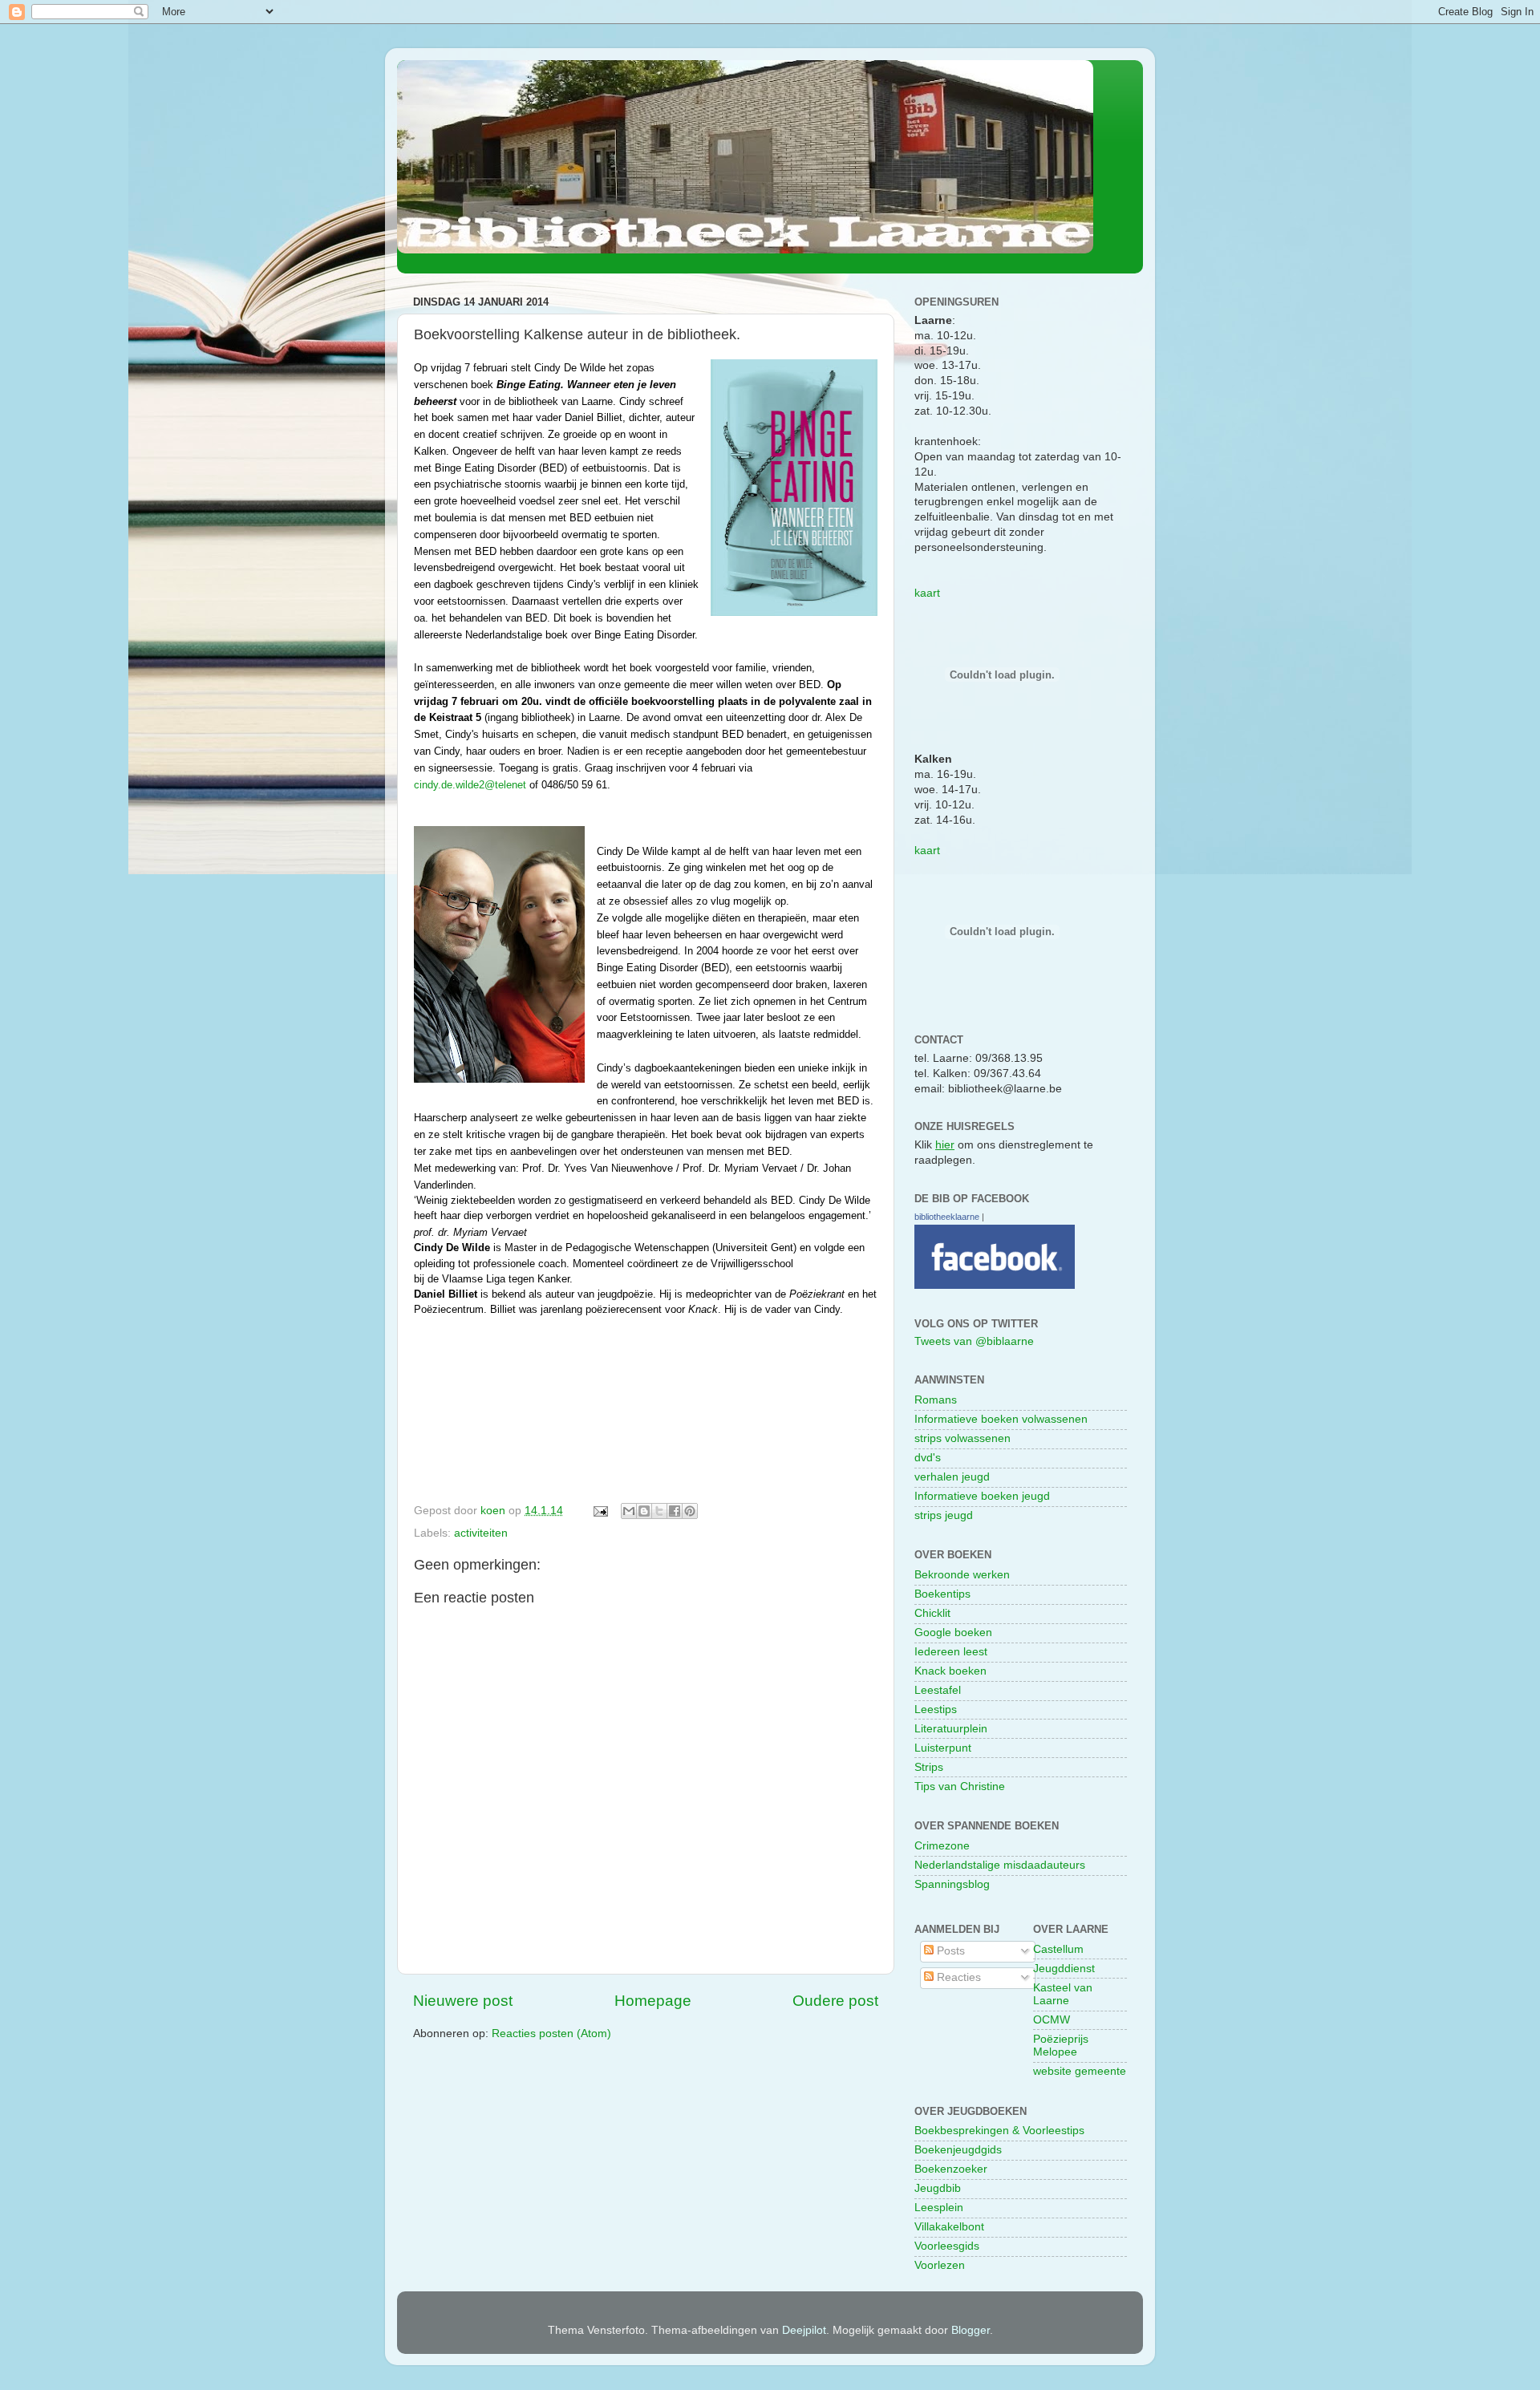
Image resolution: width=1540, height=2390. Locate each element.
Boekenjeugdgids (958, 2150)
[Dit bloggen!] (644, 1511)
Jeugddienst (1064, 1969)
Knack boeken (950, 1671)
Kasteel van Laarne (1063, 1994)
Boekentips (942, 1594)
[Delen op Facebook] (675, 1511)
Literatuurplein (951, 1729)
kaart (927, 593)
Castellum (1058, 1949)
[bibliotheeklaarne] (995, 1285)
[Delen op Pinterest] (690, 1511)
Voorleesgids (947, 2246)
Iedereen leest (951, 1652)
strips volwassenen (962, 1438)
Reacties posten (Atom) (551, 2034)
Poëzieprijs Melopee (1061, 2046)
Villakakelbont (949, 2227)
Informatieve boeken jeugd (982, 1496)
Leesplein (939, 2208)
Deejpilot (804, 2330)
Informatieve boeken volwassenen (1001, 1419)
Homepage (653, 2001)
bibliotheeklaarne (947, 1217)
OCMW (1052, 2020)
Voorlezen (940, 2265)
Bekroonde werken (962, 1575)
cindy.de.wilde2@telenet (470, 785)
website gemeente (1080, 2071)
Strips (929, 1767)
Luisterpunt (943, 1748)
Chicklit (932, 1613)
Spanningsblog (952, 1884)
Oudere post (835, 2001)
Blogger (971, 2330)
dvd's (928, 1458)
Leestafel (938, 1690)
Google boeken (953, 1632)
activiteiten (481, 1533)
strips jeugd (944, 1515)
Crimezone (942, 1846)
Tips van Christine (960, 1786)
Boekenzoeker (951, 2169)
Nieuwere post (463, 2001)
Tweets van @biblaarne (974, 1341)
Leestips (936, 1709)
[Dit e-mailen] (629, 1511)
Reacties (957, 1977)
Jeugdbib (938, 2188)
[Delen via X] (659, 1511)
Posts (949, 1951)
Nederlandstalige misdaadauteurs (1000, 1865)
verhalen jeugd (952, 1477)
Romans (936, 1400)
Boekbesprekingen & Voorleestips (999, 2131)
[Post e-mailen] (600, 1511)
